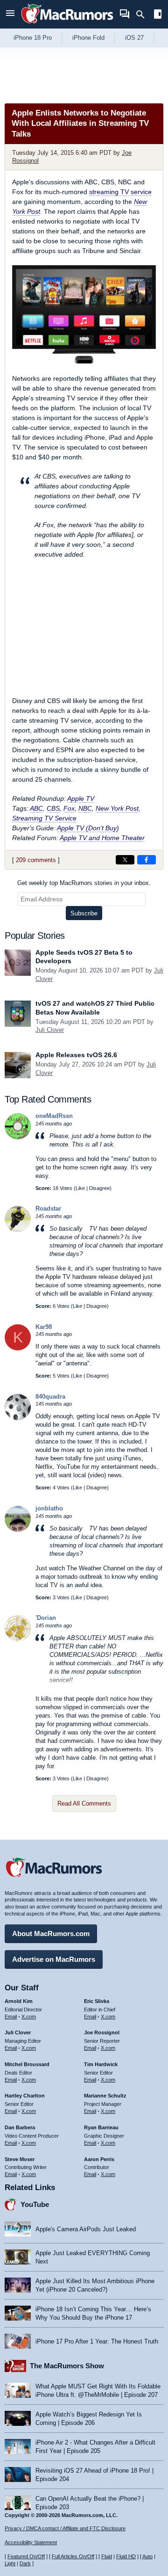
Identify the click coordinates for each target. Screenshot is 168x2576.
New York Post (117, 808)
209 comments (36, 860)
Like (80, 1188)
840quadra (50, 1397)
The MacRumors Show (67, 2366)
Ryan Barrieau (101, 2127)
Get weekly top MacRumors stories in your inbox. (84, 883)
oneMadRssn (54, 1116)
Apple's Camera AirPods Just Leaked (86, 2229)
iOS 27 (134, 38)
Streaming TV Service (44, 818)
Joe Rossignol (102, 2032)
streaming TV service (120, 192)
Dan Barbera (20, 2127)
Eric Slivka (97, 2001)
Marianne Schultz (105, 2096)
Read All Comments (84, 1803)
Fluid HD (126, 2556)
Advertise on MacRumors (54, 1959)
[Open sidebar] (158, 15)
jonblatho (49, 1508)
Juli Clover (50, 1030)
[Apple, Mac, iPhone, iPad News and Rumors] (67, 25)
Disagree (99, 1188)
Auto (147, 2556)
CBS (53, 808)
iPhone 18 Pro (33, 38)
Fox (69, 808)
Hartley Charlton (25, 2096)
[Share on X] (125, 860)
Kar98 (44, 1327)
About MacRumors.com (51, 1934)
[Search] (143, 15)
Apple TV (81, 798)
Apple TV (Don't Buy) (88, 828)
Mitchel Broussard (27, 2064)
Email (11, 2017)
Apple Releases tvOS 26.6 (76, 1055)
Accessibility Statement (31, 2542)
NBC (85, 808)
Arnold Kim (19, 2001)
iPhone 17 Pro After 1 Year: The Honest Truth (97, 2341)
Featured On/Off (26, 2556)
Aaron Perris (99, 2159)
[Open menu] (10, 14)
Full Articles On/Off (73, 2556)
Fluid (107, 2556)
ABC (36, 808)
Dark (25, 2563)
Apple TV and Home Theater (102, 838)
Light (10, 2563)
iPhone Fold (88, 38)
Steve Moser (20, 2159)
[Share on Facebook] (147, 860)
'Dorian (46, 1618)
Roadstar (48, 1208)
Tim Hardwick (101, 2064)
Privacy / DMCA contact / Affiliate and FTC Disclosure (65, 2528)
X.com (29, 2017)
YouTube (35, 2204)
